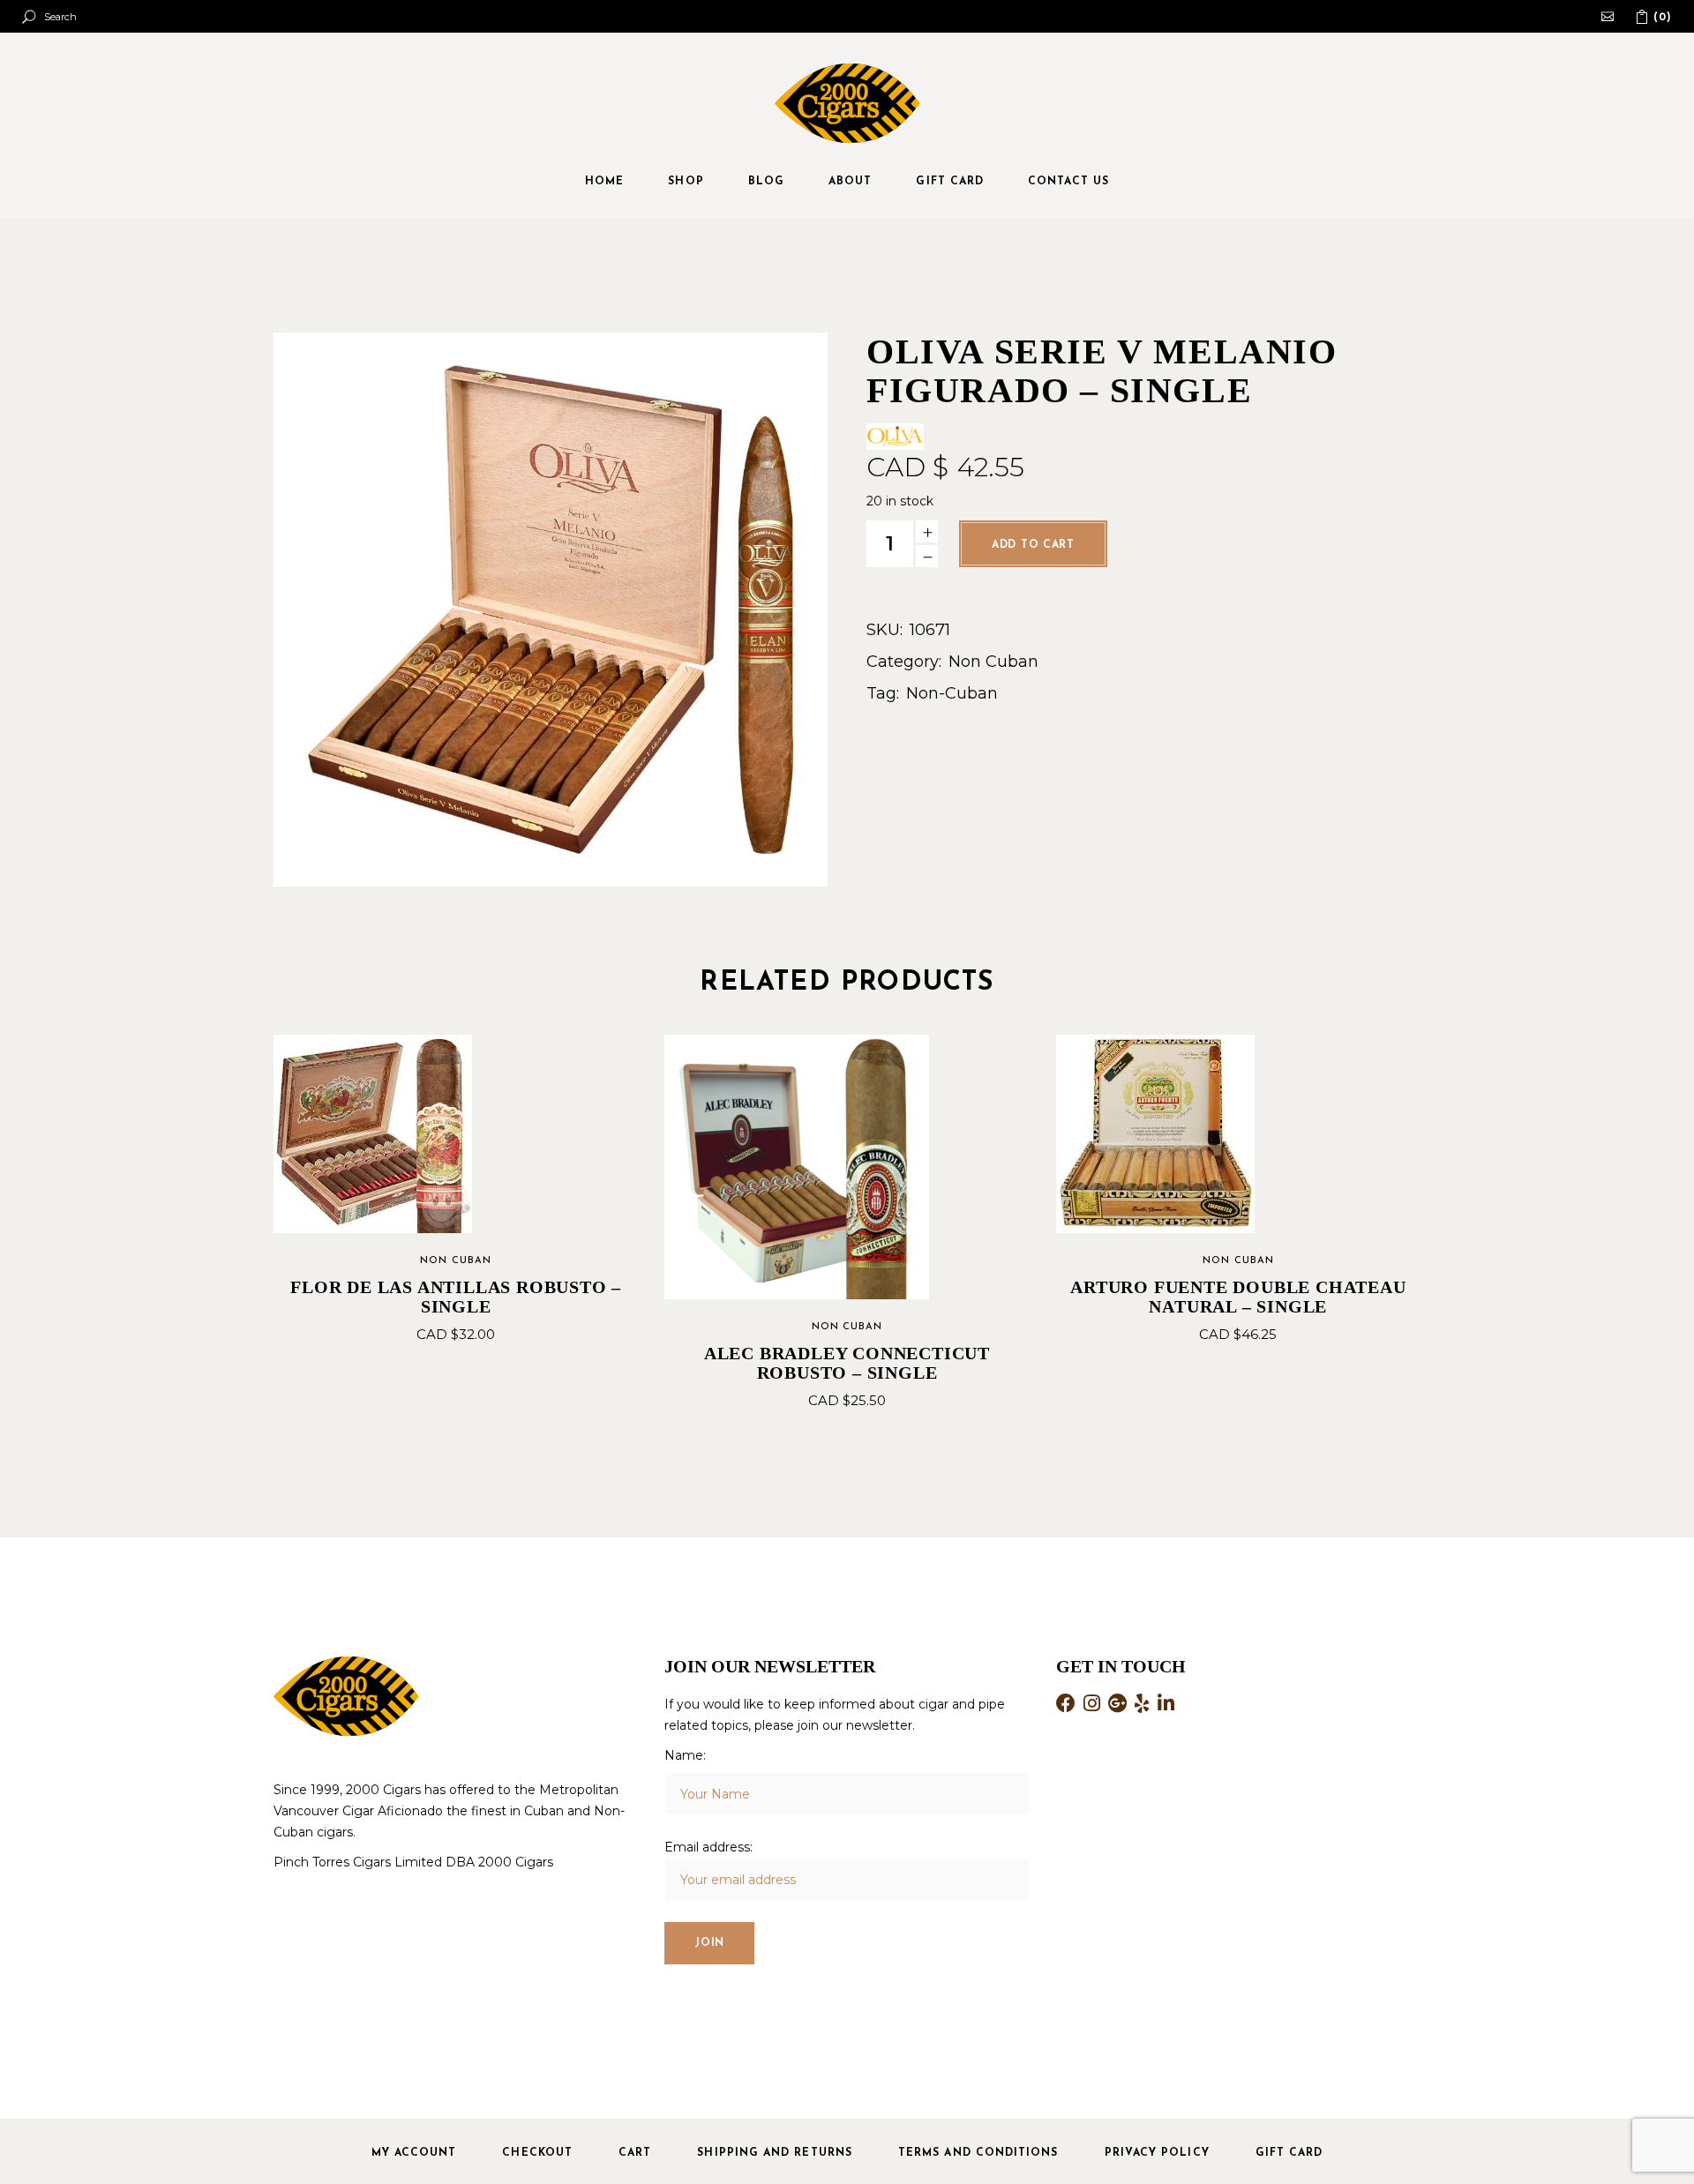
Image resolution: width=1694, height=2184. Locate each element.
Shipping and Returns (775, 2153)
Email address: (708, 1847)
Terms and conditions (978, 2153)
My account (414, 2153)
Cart (635, 2153)
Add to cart (1033, 545)
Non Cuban (993, 662)
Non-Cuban (952, 693)
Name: (685, 1755)
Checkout (537, 2153)
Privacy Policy (1157, 2153)
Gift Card (1289, 2153)
